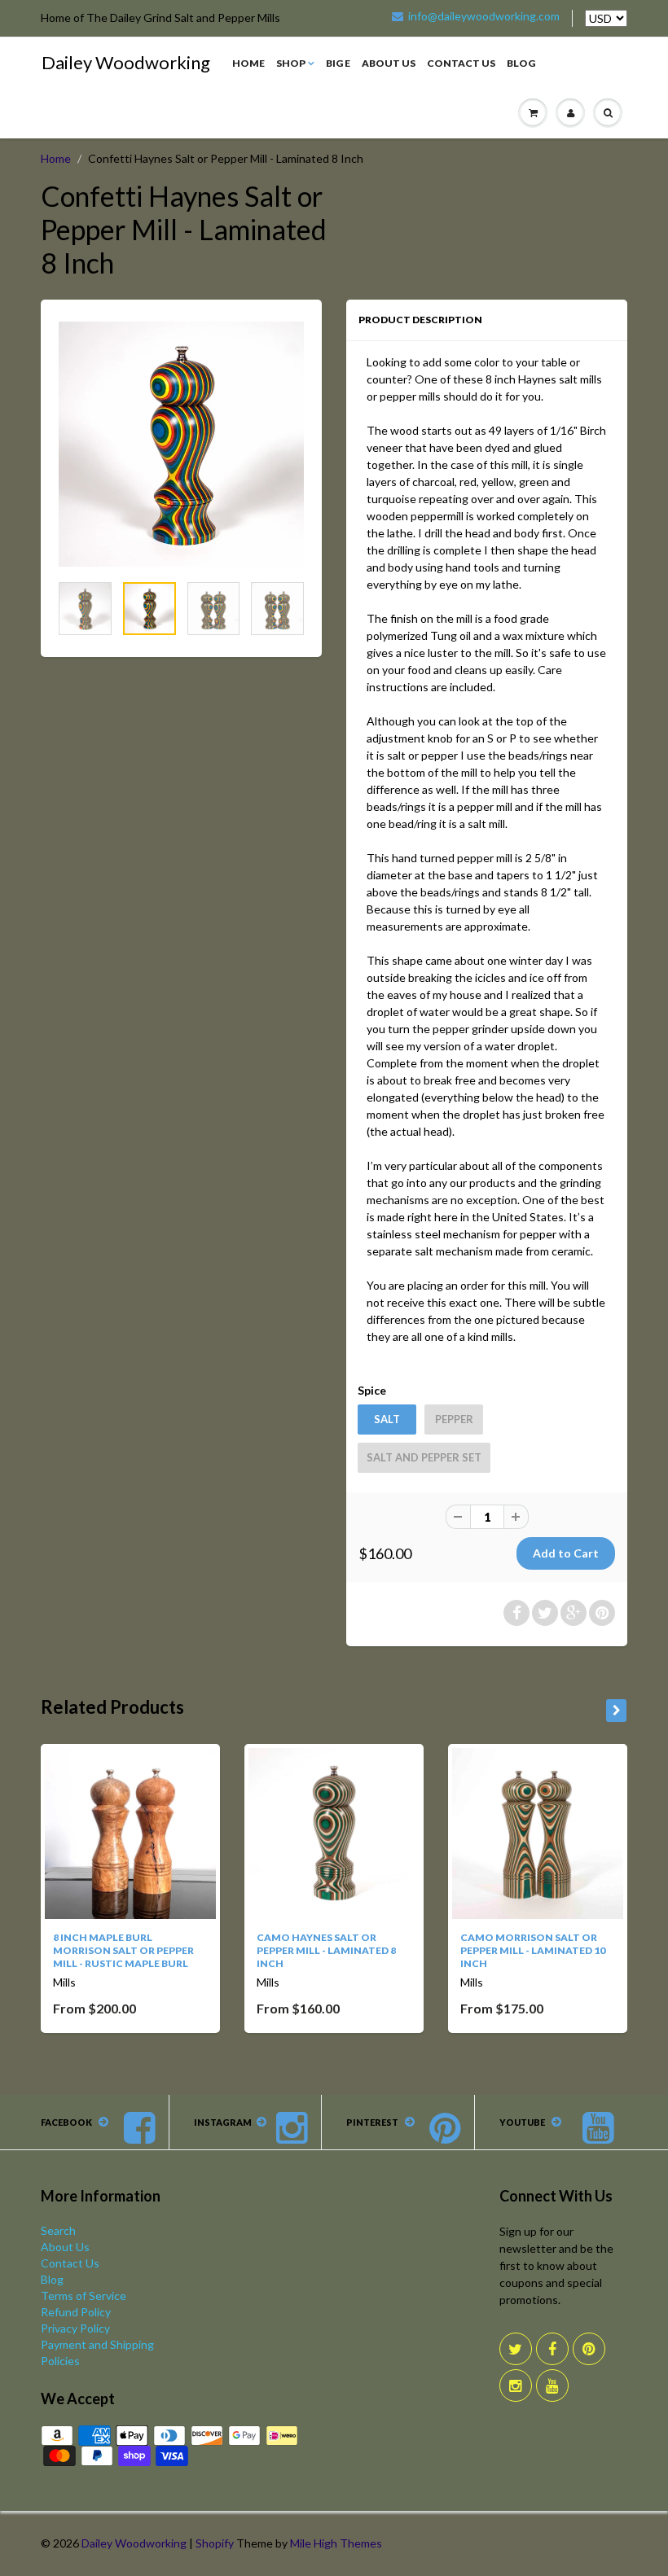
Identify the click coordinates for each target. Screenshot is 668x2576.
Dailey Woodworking (126, 62)
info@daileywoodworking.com (484, 16)
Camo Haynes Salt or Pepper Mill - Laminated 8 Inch (326, 1950)
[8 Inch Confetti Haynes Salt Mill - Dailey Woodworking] (181, 444)
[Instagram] (516, 2385)
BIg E (338, 63)
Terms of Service (83, 2296)
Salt (387, 1419)
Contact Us (461, 63)
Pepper (454, 1419)
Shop (291, 63)
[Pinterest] (589, 2349)
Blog (521, 63)
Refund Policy (76, 2312)
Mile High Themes (336, 2543)
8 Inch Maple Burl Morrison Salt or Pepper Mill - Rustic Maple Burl (123, 1950)
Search (58, 2230)
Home (248, 63)
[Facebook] (552, 2349)
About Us (389, 63)
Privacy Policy (75, 2328)
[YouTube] (552, 2385)
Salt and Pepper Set (424, 1457)
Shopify (215, 2543)
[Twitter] (516, 2349)
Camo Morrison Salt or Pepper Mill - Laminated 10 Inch (533, 1950)
